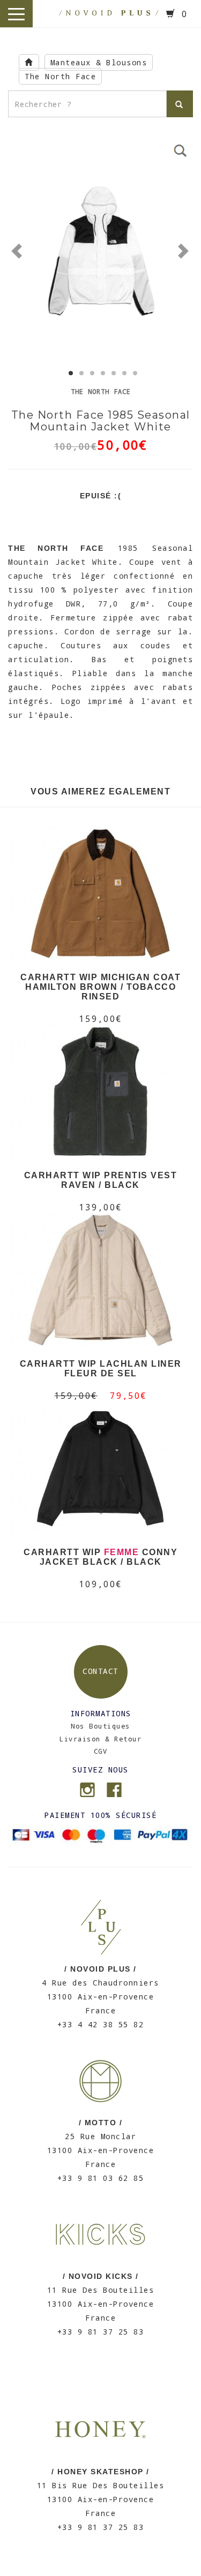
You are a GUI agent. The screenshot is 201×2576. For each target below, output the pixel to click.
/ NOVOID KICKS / (101, 2276)
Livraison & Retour (100, 1739)
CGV (101, 1751)
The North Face (60, 76)
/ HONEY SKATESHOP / (100, 2472)
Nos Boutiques (100, 1726)
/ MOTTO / (101, 2123)
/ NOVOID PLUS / (100, 1969)
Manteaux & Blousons (99, 62)
